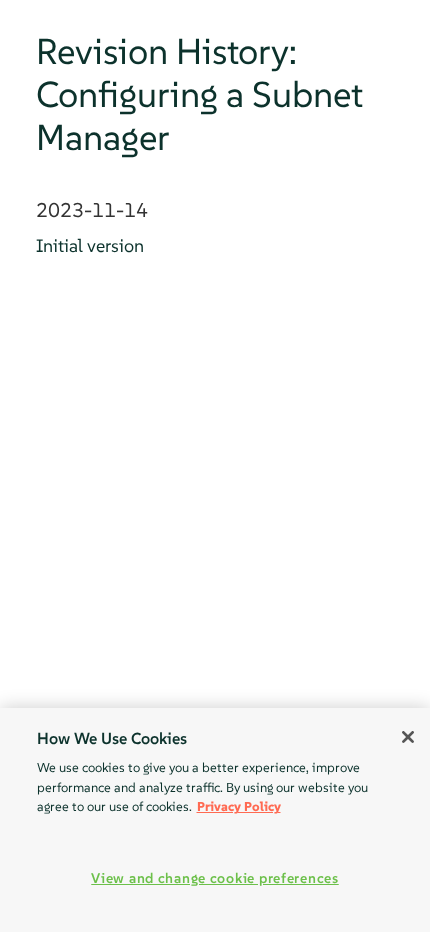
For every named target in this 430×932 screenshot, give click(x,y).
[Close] (408, 737)
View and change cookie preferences (214, 878)
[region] (215, 820)
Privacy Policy (239, 806)
